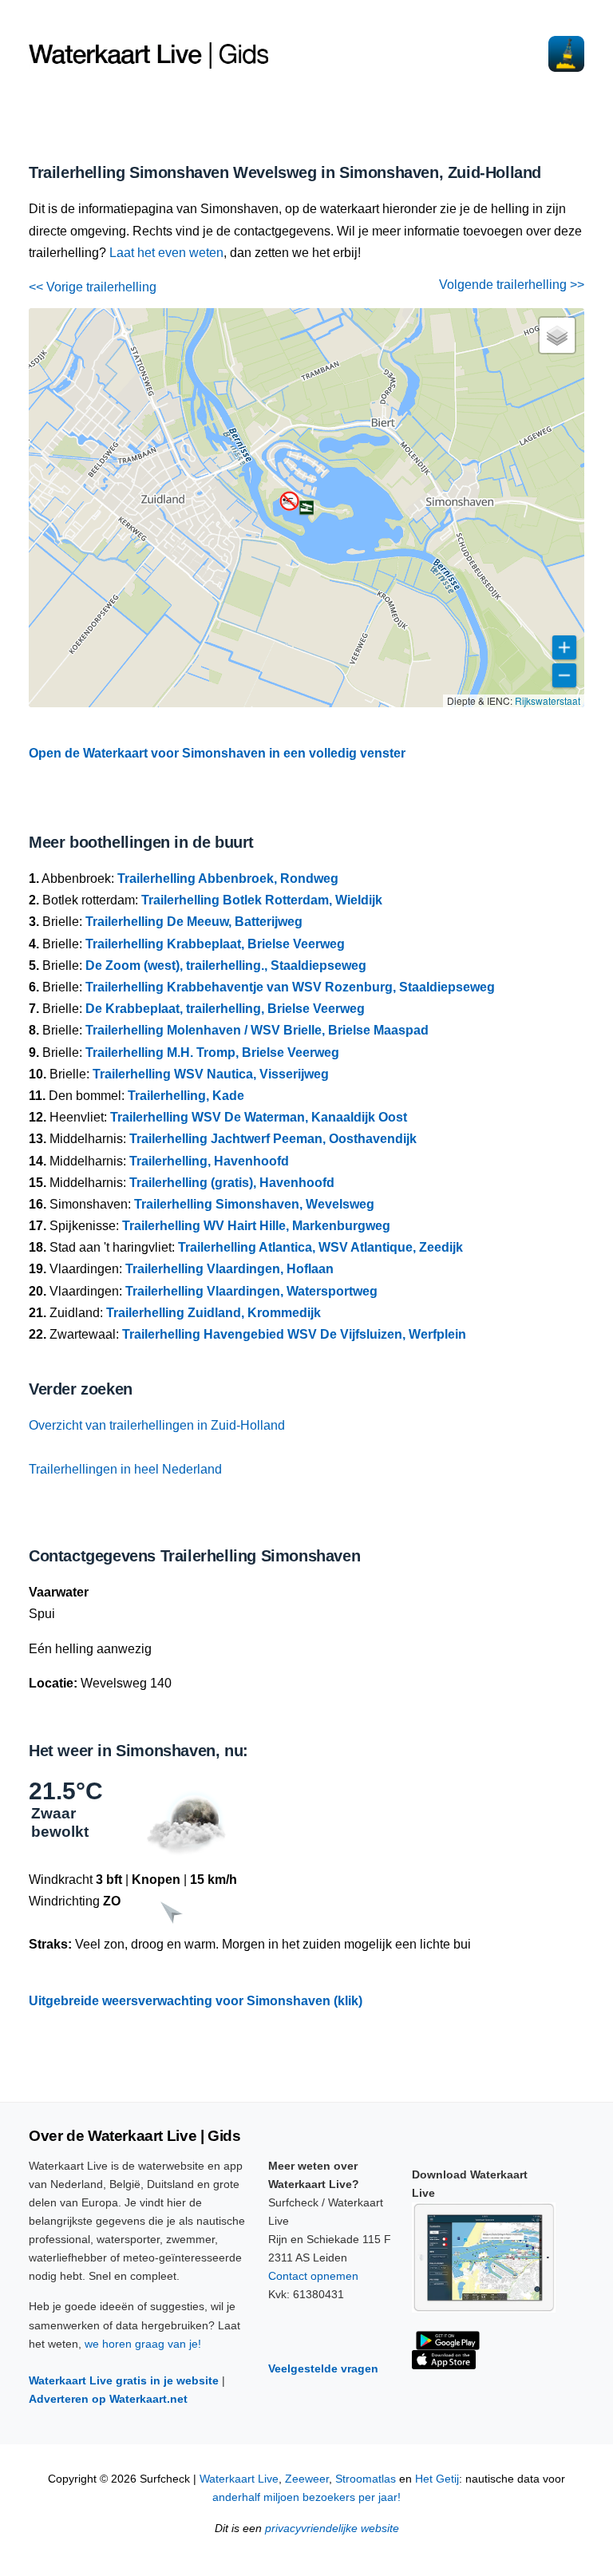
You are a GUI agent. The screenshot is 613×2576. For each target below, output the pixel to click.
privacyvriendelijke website (332, 2529)
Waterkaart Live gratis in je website (124, 2380)
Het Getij (437, 2479)
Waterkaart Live (239, 2479)
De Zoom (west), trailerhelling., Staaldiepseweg (226, 966)
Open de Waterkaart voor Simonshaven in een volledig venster (217, 753)
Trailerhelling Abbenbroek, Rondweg (228, 878)
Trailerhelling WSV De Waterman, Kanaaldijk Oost (259, 1117)
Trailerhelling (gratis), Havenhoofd (232, 1183)
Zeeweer (307, 2479)
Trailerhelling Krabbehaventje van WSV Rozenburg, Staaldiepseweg (290, 987)
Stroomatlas (366, 2479)
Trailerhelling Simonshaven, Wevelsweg (254, 1204)
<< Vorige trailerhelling (93, 287)
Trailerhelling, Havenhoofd (209, 1161)
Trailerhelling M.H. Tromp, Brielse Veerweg (212, 1053)
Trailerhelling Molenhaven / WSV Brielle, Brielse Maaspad (257, 1030)
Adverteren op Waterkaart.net (108, 2399)
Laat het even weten (166, 253)
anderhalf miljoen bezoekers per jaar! (306, 2497)
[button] (306, 508)
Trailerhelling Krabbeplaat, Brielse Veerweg (215, 944)
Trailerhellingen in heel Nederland (125, 1469)
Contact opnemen (313, 2276)
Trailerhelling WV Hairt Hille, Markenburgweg (256, 1226)
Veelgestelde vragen (323, 2368)
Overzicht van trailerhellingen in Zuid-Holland (157, 1425)
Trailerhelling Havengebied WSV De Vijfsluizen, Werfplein (294, 1334)
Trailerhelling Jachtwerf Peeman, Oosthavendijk (273, 1139)
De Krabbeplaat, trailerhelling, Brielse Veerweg (225, 1009)
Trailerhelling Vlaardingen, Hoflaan (229, 1269)
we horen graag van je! (143, 2344)
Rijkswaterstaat (548, 700)
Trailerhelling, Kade (186, 1096)
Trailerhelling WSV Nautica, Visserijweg (211, 1074)
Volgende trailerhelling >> (512, 285)
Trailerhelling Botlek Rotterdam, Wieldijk (262, 900)
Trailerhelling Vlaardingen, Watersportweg (251, 1291)
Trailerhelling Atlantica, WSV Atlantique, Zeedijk (320, 1247)
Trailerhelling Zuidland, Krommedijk (214, 1313)
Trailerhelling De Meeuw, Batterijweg (194, 922)
